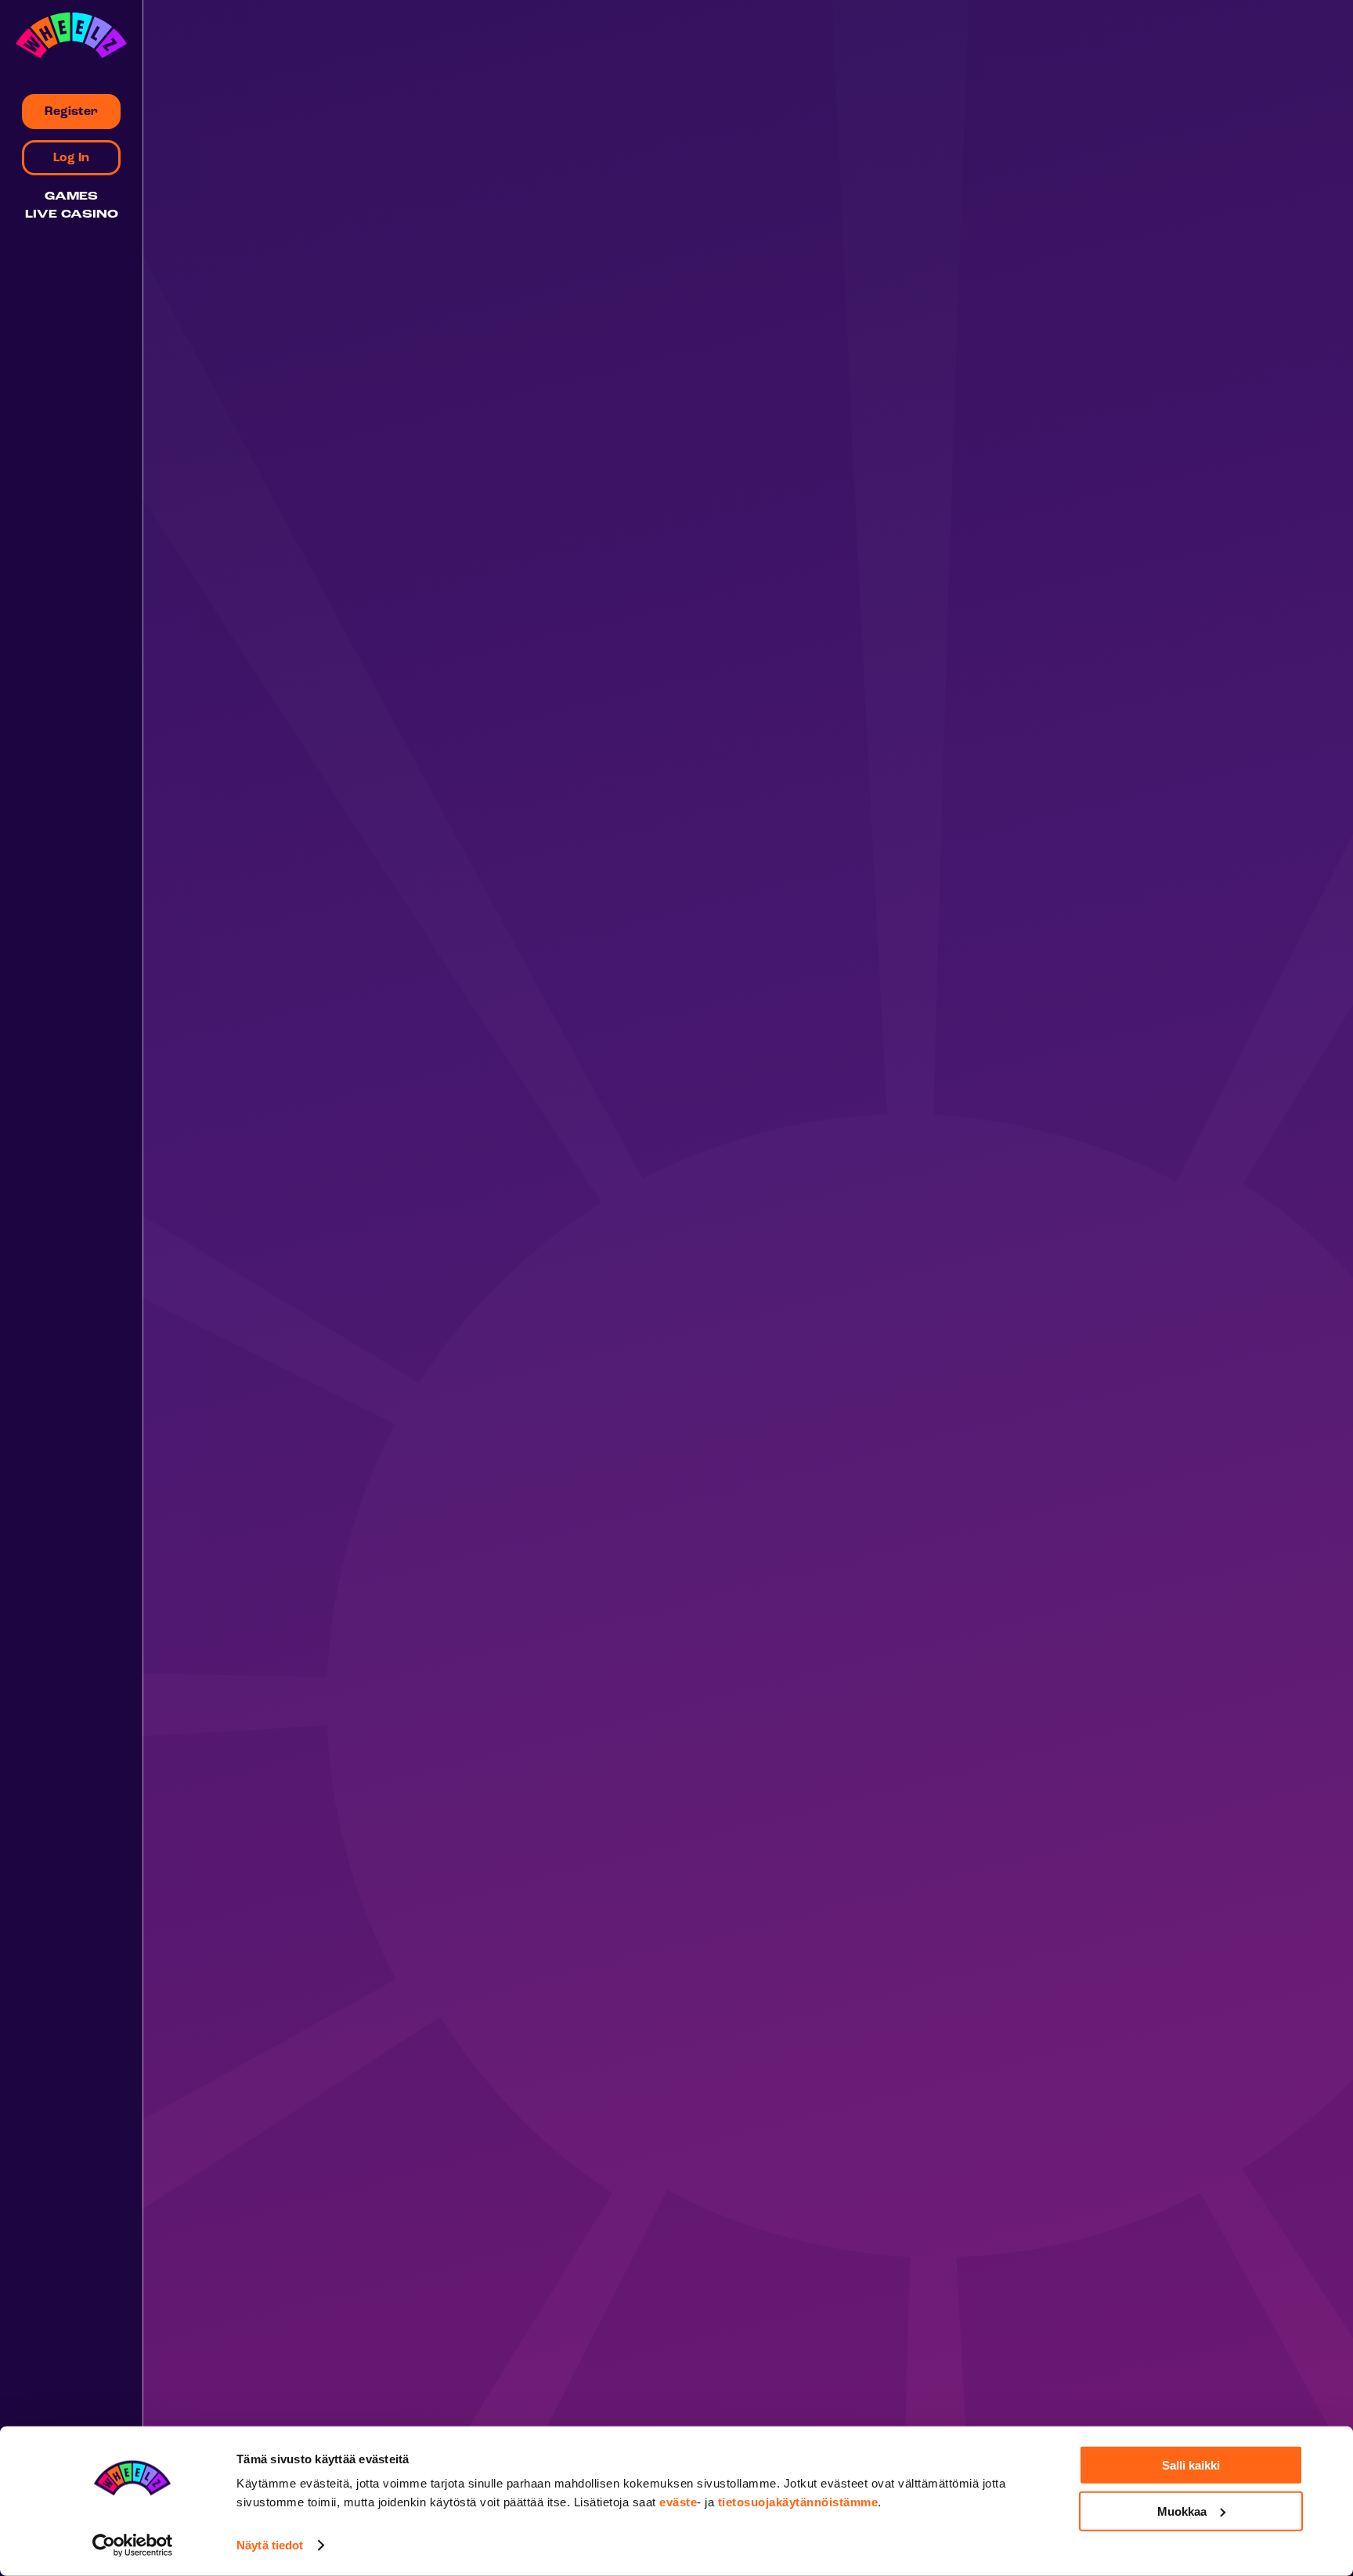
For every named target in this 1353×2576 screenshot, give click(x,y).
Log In (71, 158)
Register (71, 112)
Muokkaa (1182, 2511)
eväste (678, 2502)
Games (71, 197)
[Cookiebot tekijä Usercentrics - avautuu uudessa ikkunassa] (133, 2545)
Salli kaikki (1191, 2465)
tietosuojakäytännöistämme (798, 2502)
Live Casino (72, 215)
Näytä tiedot (270, 2545)
